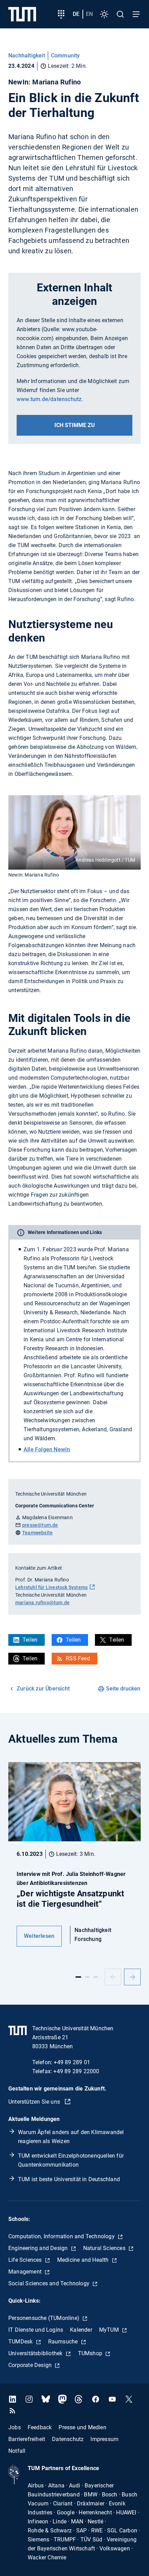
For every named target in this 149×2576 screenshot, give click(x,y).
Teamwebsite (37, 1533)
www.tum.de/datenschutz (49, 399)
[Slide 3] (96, 1977)
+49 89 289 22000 (76, 2071)
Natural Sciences (105, 2248)
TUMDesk (21, 2342)
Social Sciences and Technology (50, 2283)
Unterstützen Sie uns (35, 2102)
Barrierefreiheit (27, 2439)
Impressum (104, 2439)
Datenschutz (68, 2439)
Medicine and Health (84, 2260)
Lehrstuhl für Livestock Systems (51, 1587)
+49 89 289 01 (72, 2062)
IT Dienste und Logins (36, 2330)
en (89, 14)
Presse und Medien (82, 2427)
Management (26, 2272)
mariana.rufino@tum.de (42, 1603)
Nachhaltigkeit (27, 56)
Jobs (15, 2427)
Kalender (81, 2330)
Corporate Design (31, 2365)
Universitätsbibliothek (36, 2353)
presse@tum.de (40, 1525)
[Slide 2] (87, 1977)
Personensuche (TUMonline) (45, 2318)
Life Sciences (26, 2260)
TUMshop (91, 2353)
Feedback (40, 2427)
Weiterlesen (39, 1936)
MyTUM (110, 2330)
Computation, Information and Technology (62, 2236)
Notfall (17, 2451)
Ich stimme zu (75, 425)
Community (65, 56)
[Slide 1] (78, 1977)
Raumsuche (64, 2342)
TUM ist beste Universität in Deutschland (69, 2179)
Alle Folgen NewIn (47, 1449)
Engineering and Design (39, 2248)
